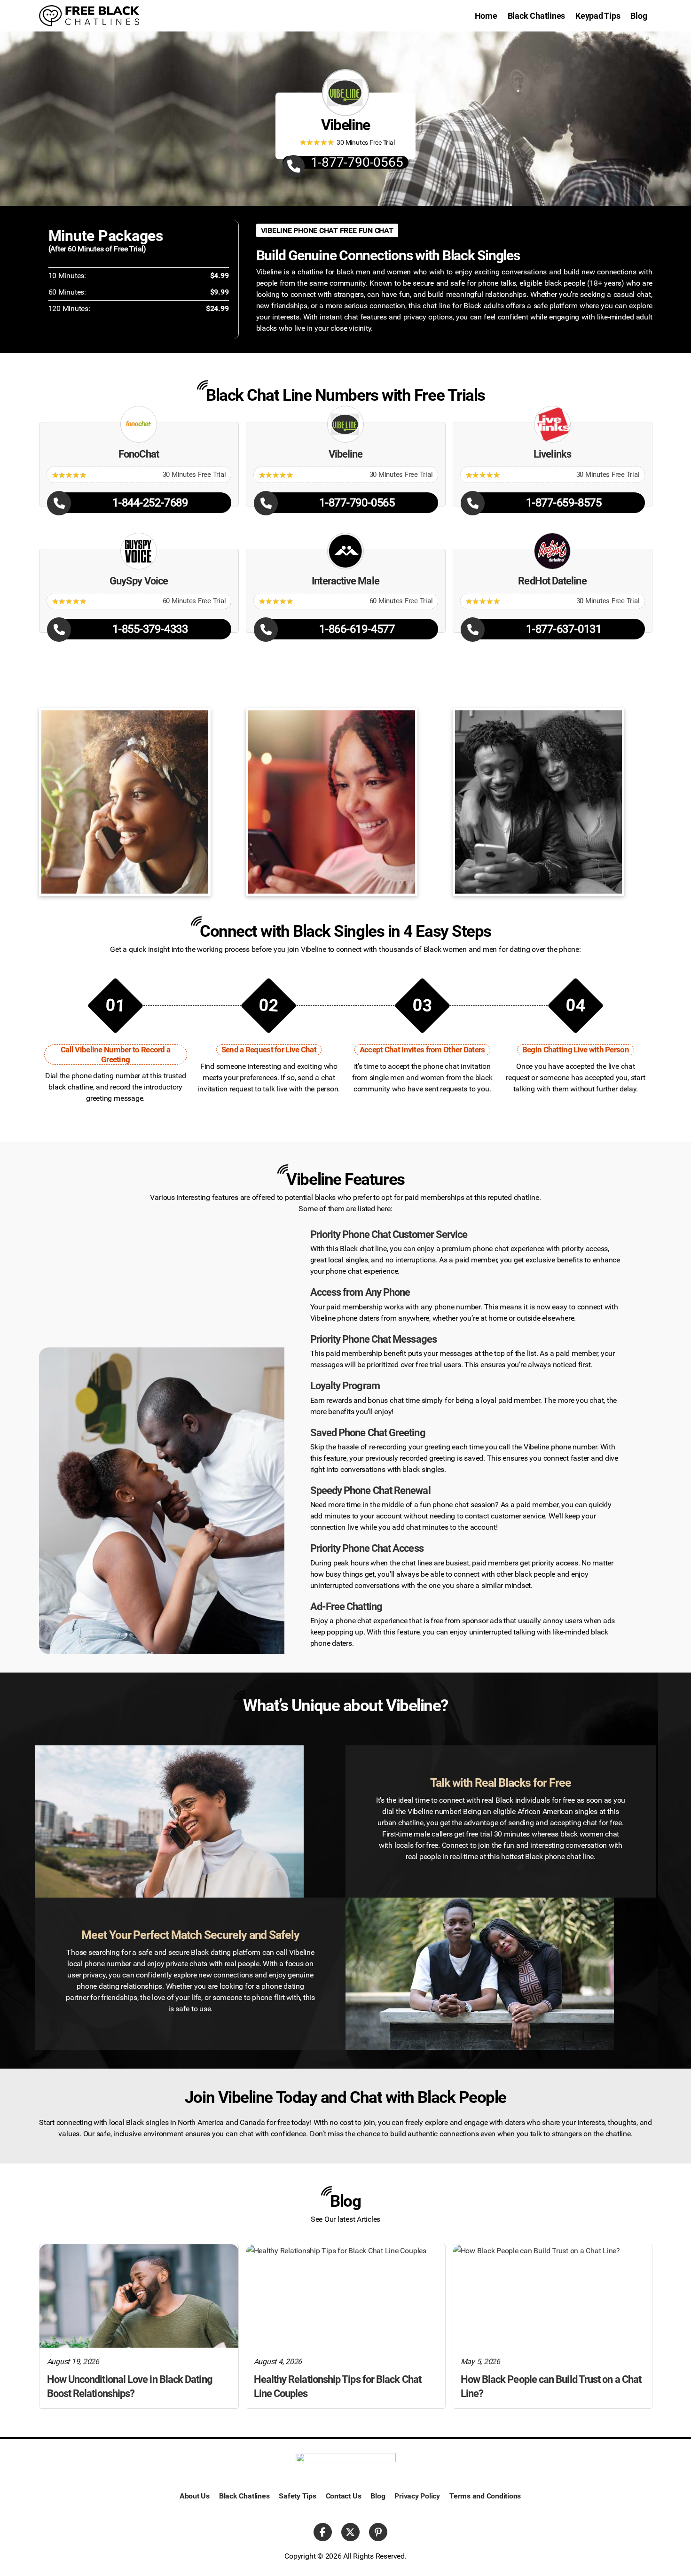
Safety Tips (297, 2496)
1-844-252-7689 (150, 503)
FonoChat (139, 454)
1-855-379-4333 (150, 629)
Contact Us (344, 2496)
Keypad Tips (598, 16)
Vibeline (346, 454)
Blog (639, 16)
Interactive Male (345, 581)
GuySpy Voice (139, 581)
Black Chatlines (536, 16)
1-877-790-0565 (357, 162)
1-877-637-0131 (564, 629)
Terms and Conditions (485, 2496)
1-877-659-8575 (564, 503)
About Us (195, 2496)
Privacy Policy (417, 2496)
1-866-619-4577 (357, 629)
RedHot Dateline (552, 581)
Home (486, 16)
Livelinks (552, 454)
